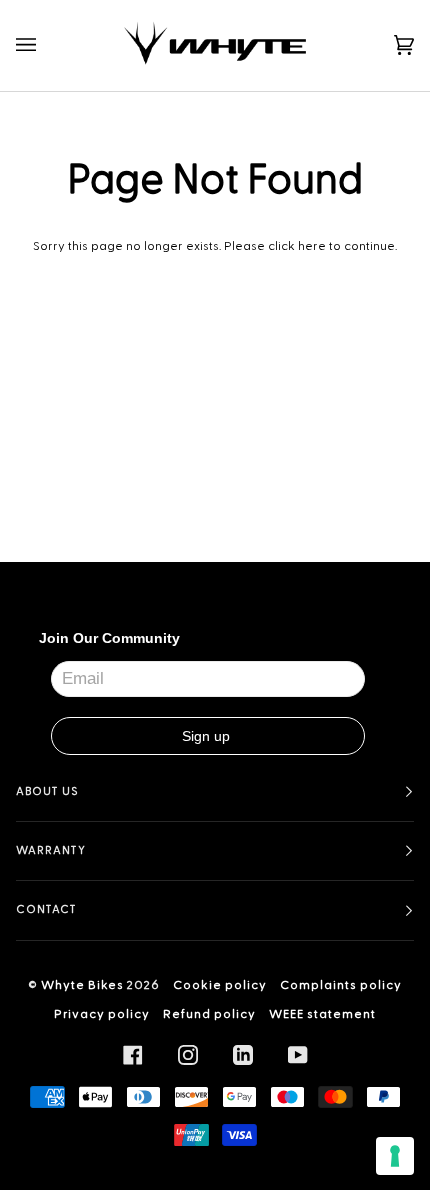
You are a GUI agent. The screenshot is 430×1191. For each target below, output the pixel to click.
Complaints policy (341, 985)
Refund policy (209, 1014)
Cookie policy (220, 985)
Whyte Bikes (82, 985)
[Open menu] (46, 45)
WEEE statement (322, 1014)
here (312, 246)
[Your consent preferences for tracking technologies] (395, 1156)
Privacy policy (102, 1014)
